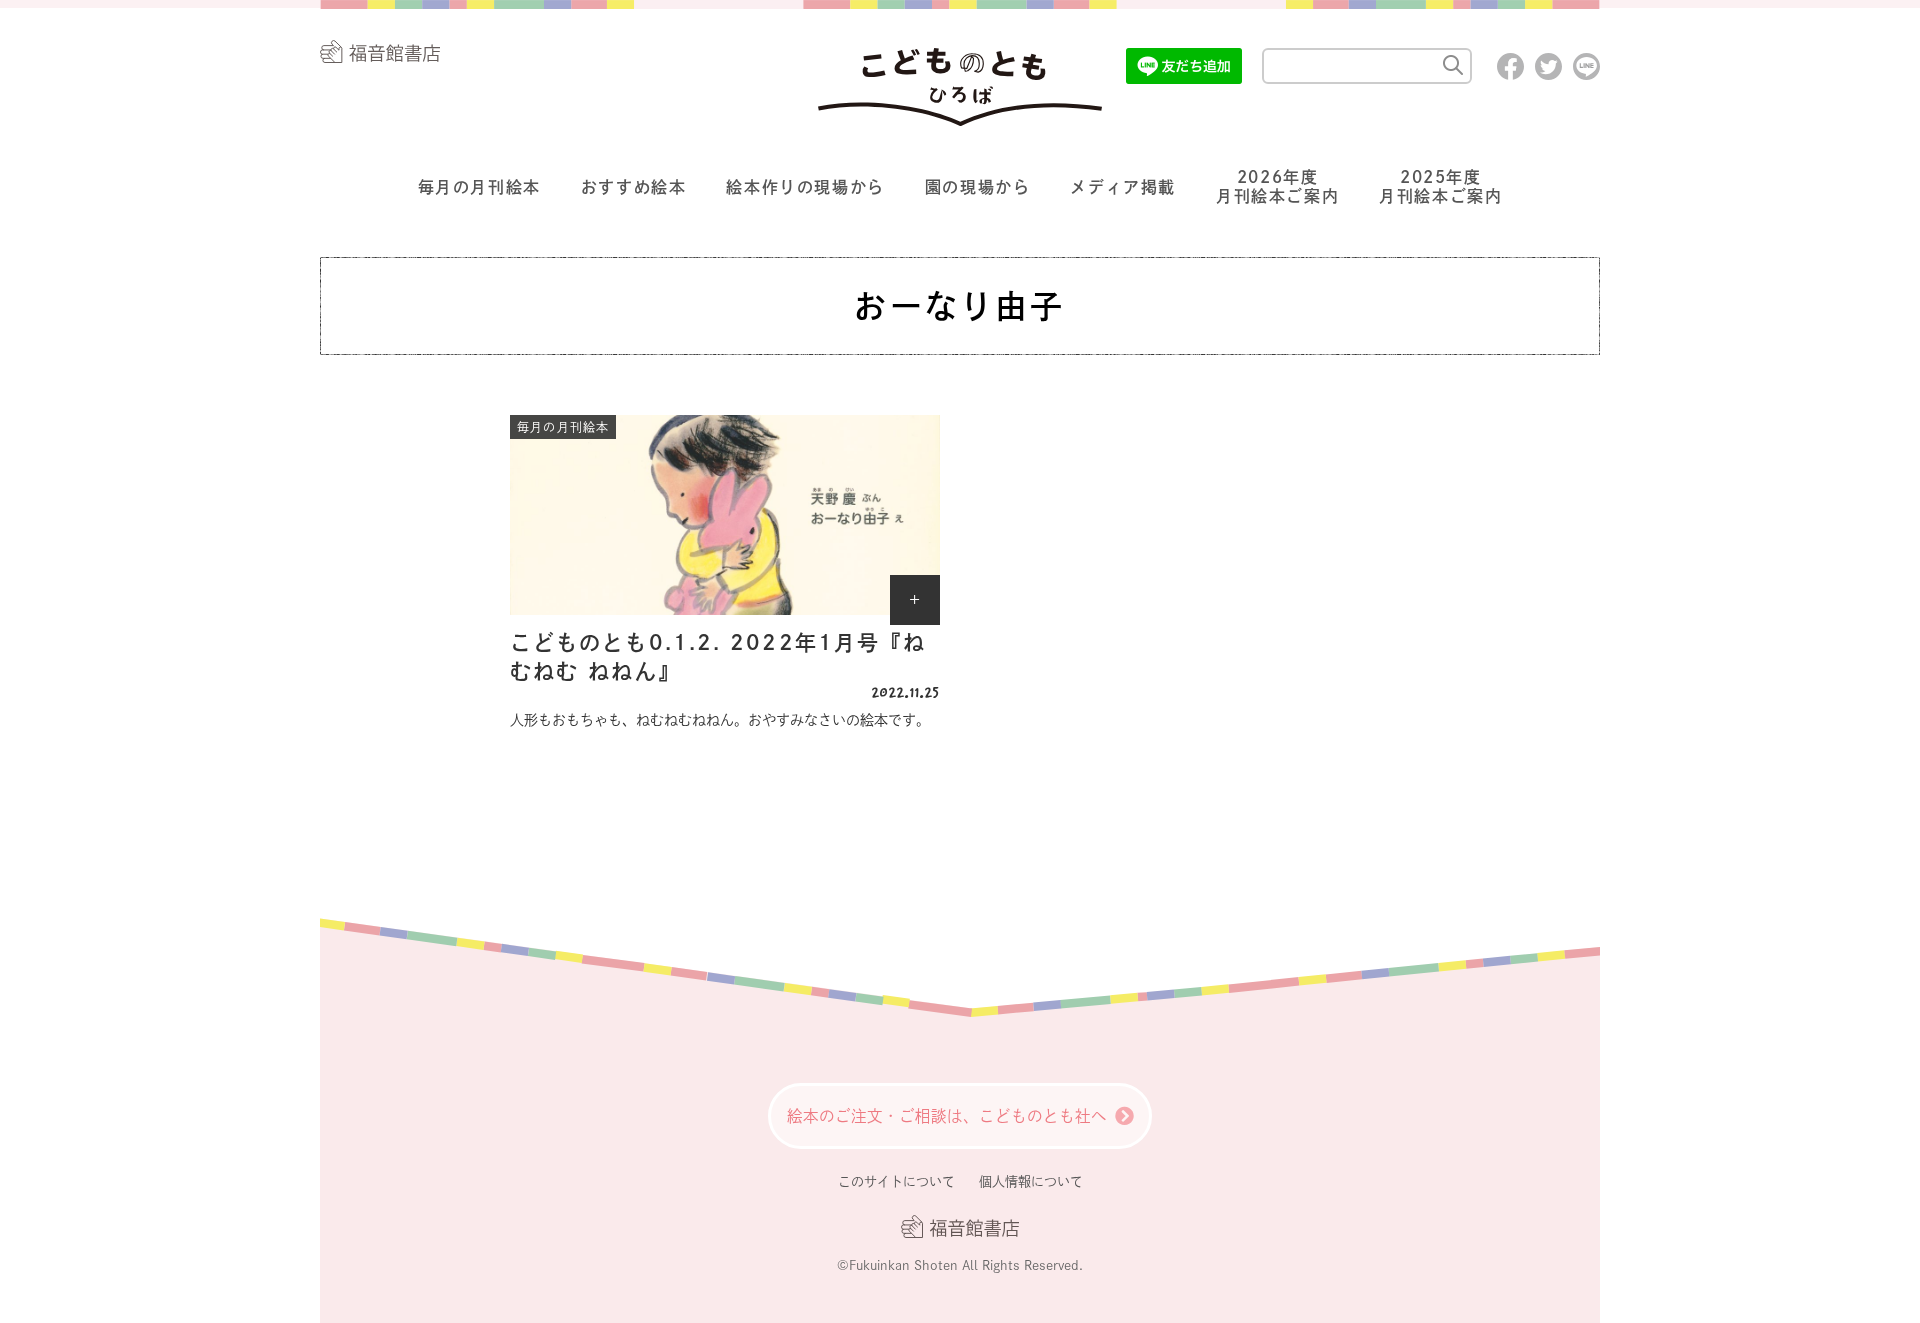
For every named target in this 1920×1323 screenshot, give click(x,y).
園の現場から (978, 187)
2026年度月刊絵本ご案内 (1277, 186)
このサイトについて (896, 1181)
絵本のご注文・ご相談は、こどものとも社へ (947, 1116)
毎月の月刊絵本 (479, 187)
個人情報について (1031, 1181)
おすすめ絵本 (634, 187)
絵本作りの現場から (805, 187)
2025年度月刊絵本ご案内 (1440, 186)
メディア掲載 (1123, 187)
